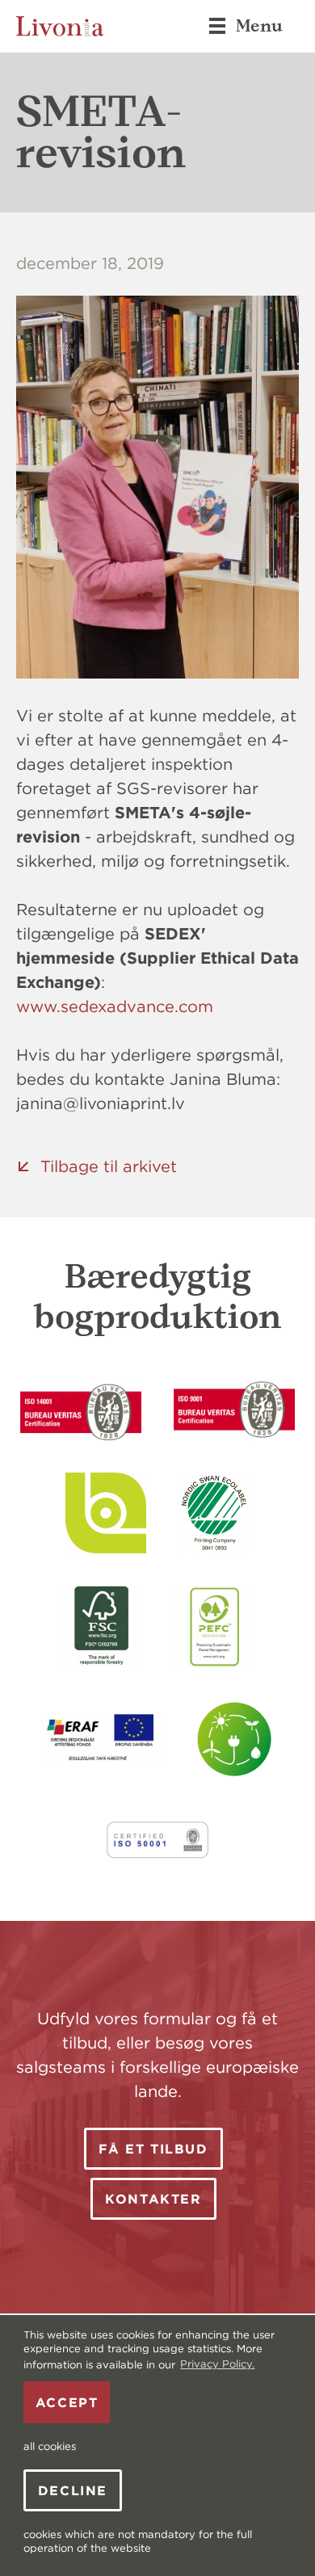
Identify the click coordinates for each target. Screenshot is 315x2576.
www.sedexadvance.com (115, 1006)
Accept (67, 2402)
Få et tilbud (153, 2149)
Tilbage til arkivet (109, 1166)
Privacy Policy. (217, 2364)
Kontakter (153, 2199)
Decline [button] (73, 2490)
